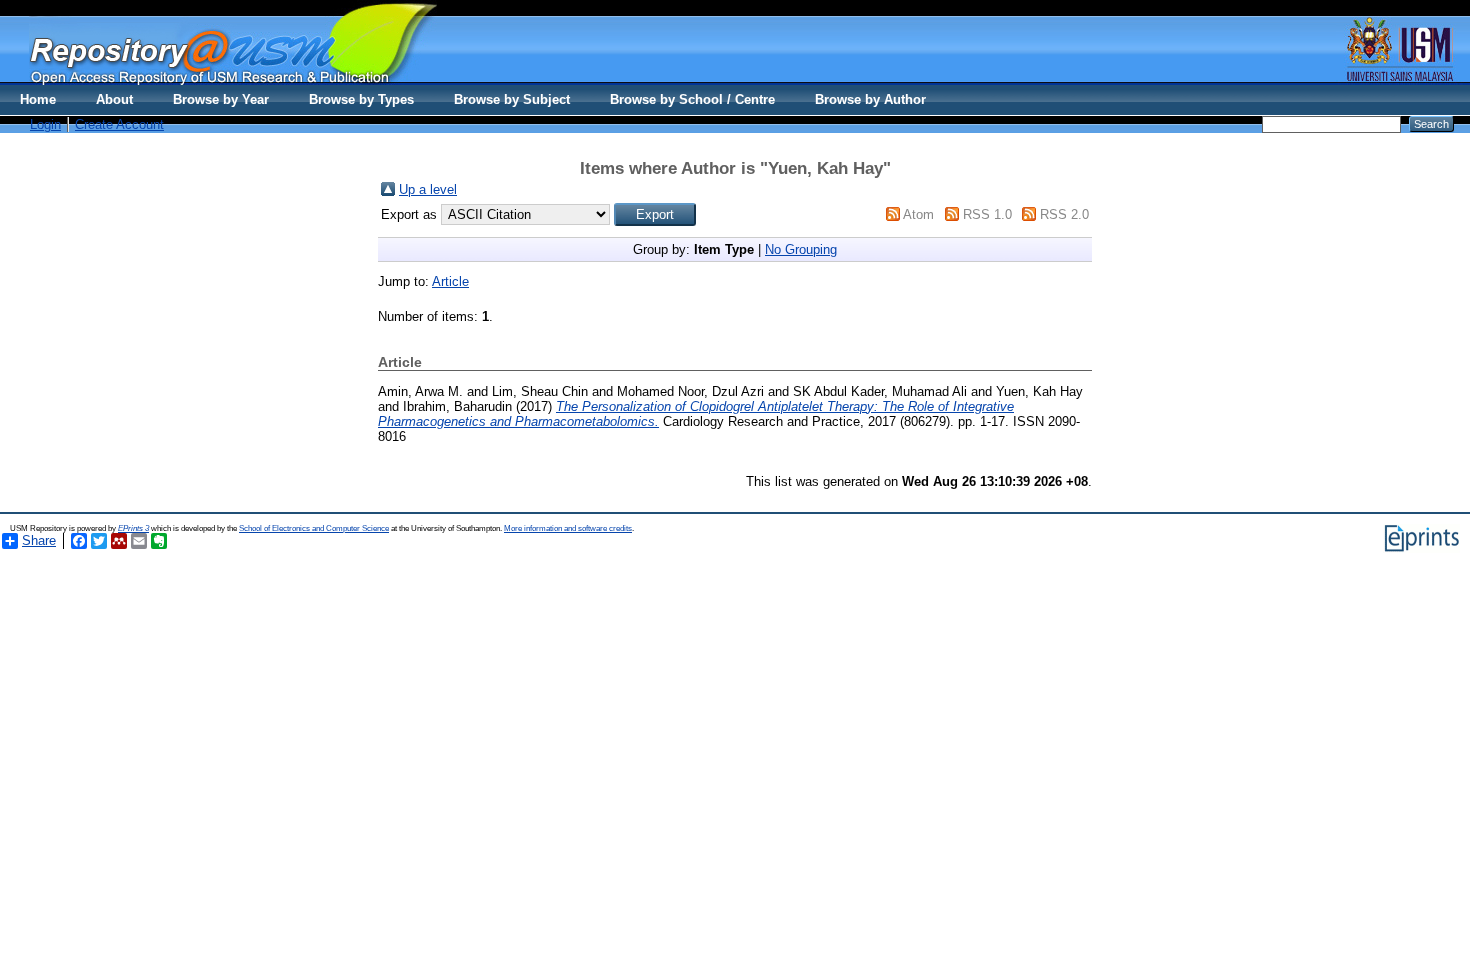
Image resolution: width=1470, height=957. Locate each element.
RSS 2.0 (1064, 214)
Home (38, 99)
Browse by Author (870, 99)
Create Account (119, 124)
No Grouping (801, 249)
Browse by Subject (512, 99)
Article (450, 281)
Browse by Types (361, 99)
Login (45, 124)
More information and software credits (568, 528)
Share (39, 540)
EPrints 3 (133, 528)
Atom (918, 214)
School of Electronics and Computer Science (314, 528)
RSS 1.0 (987, 214)
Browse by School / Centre (692, 99)
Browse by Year (221, 99)
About (114, 99)
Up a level (428, 189)
